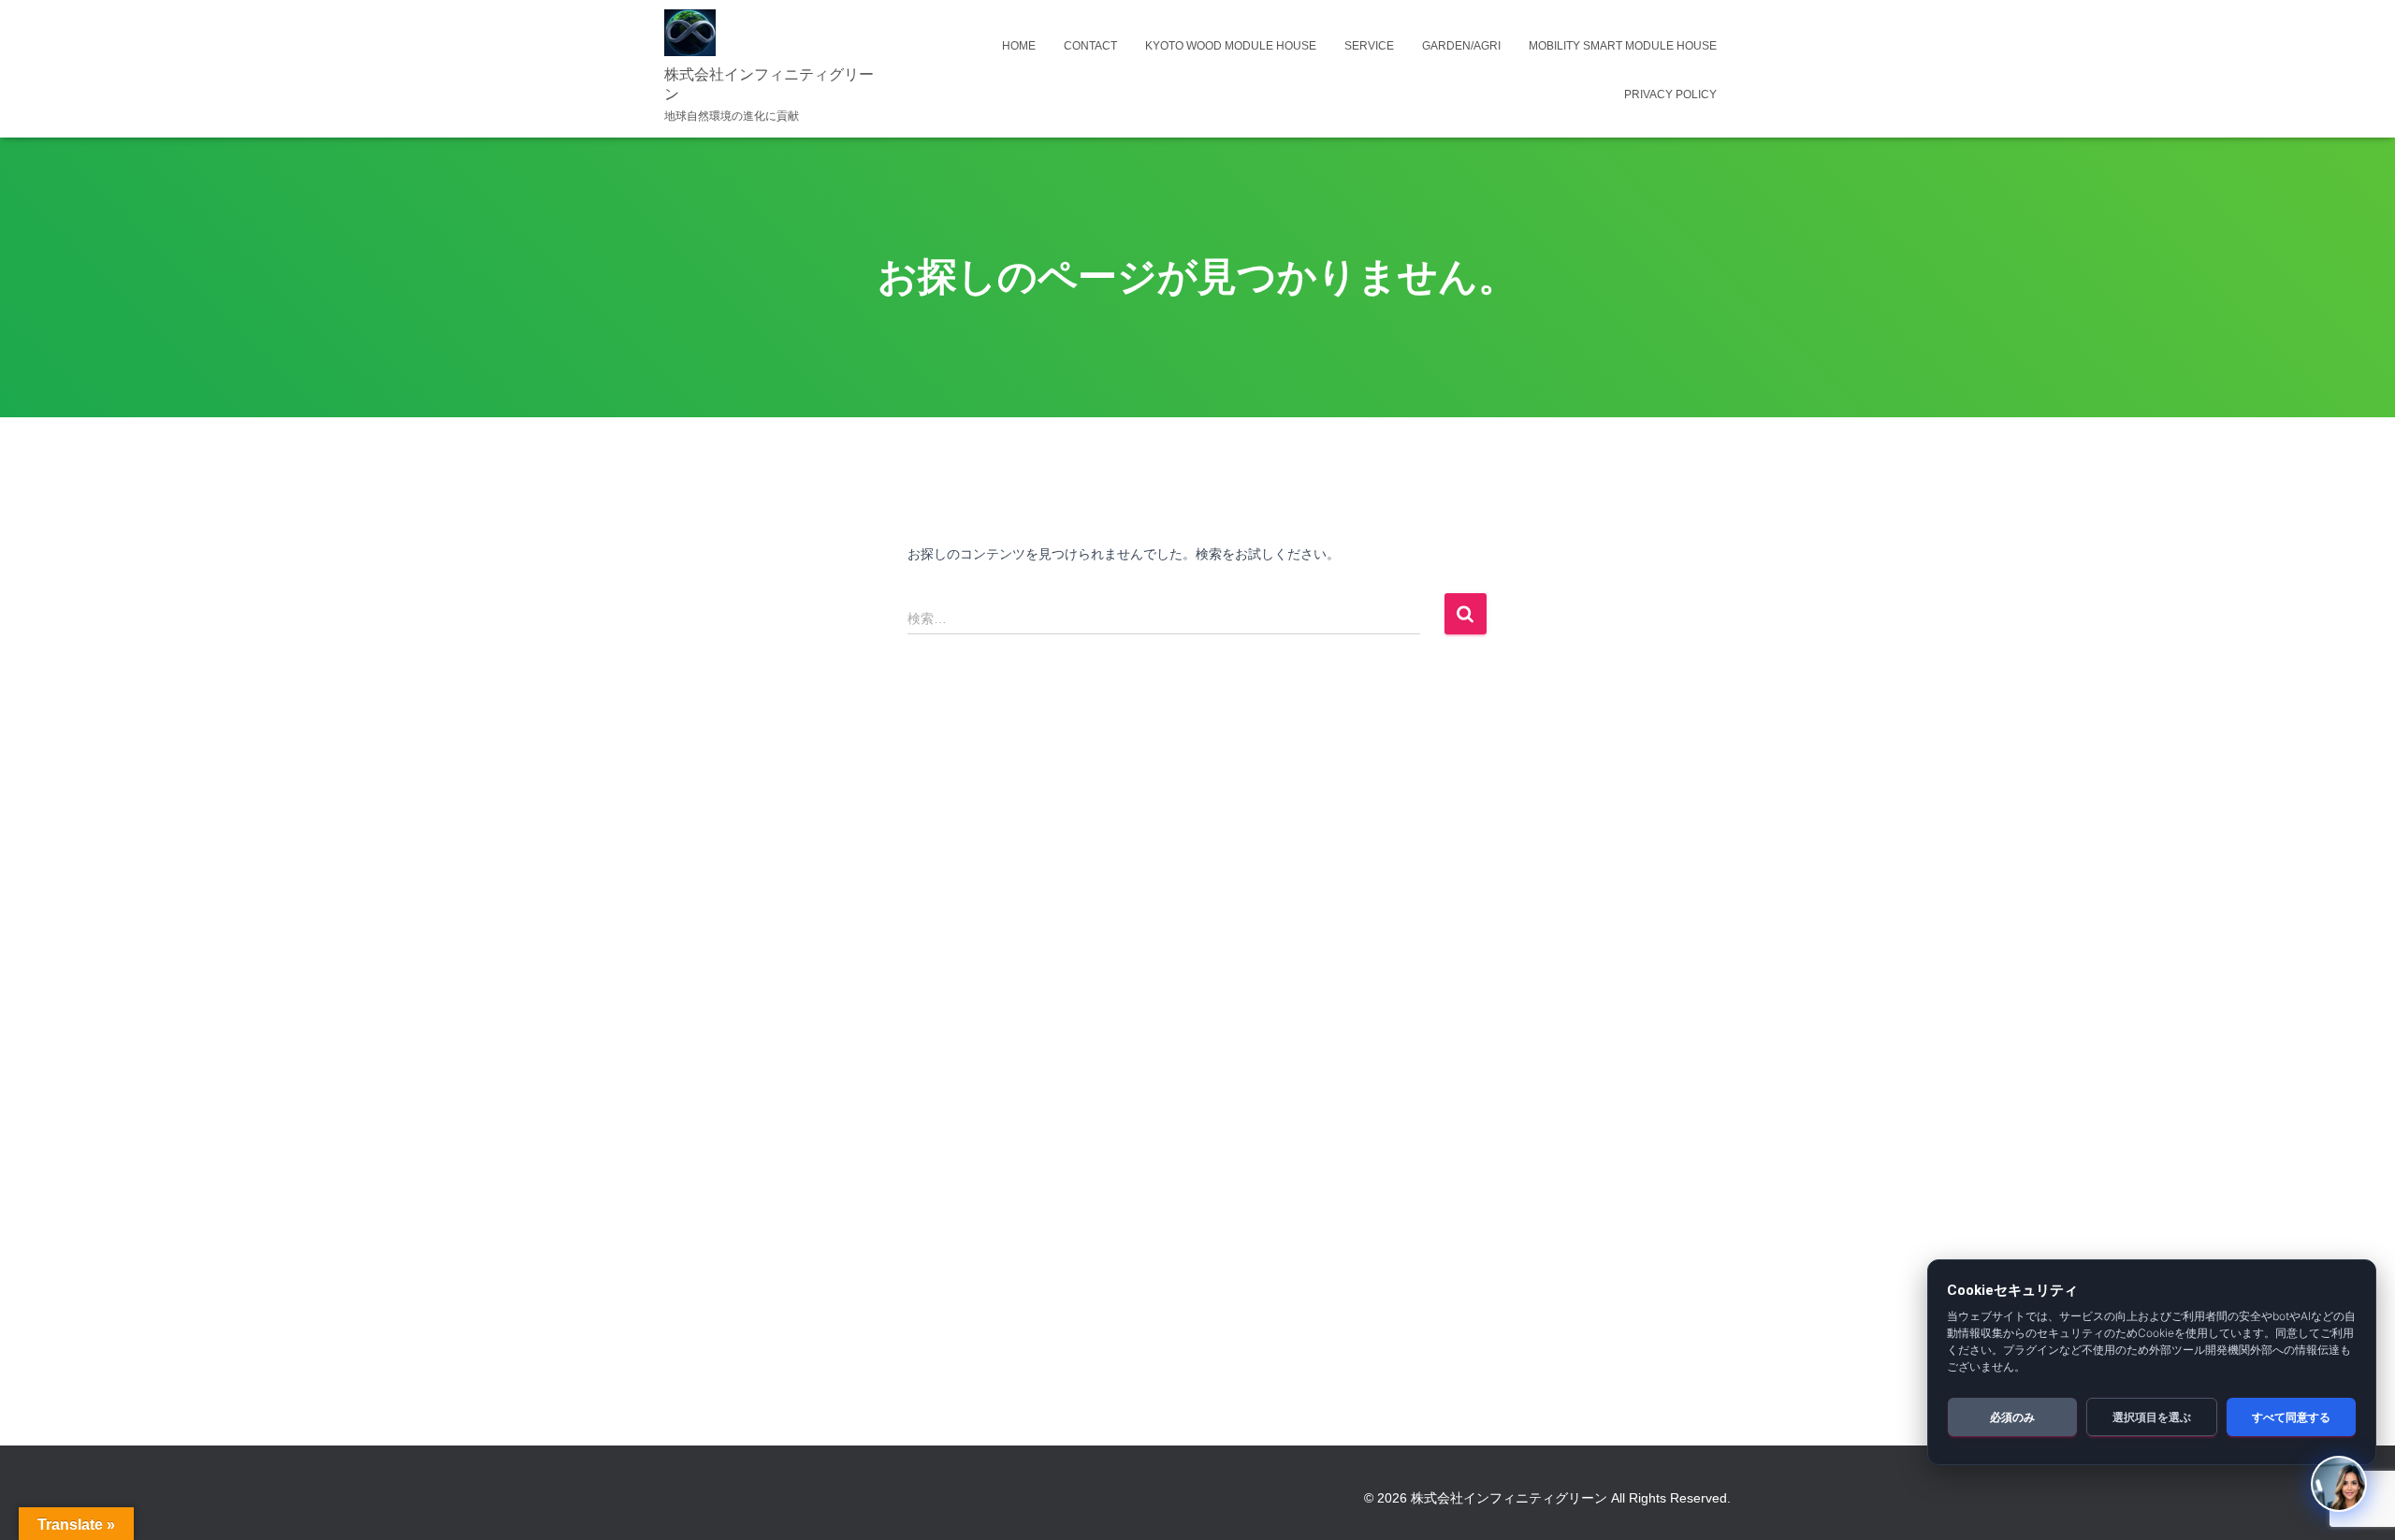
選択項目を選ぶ (2152, 1417)
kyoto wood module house (1231, 46)
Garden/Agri (1461, 46)
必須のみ (2012, 1417)
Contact (1090, 46)
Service (1369, 46)
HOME (1019, 46)
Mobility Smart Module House (1623, 46)
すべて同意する (2291, 1417)
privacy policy (1670, 94)
